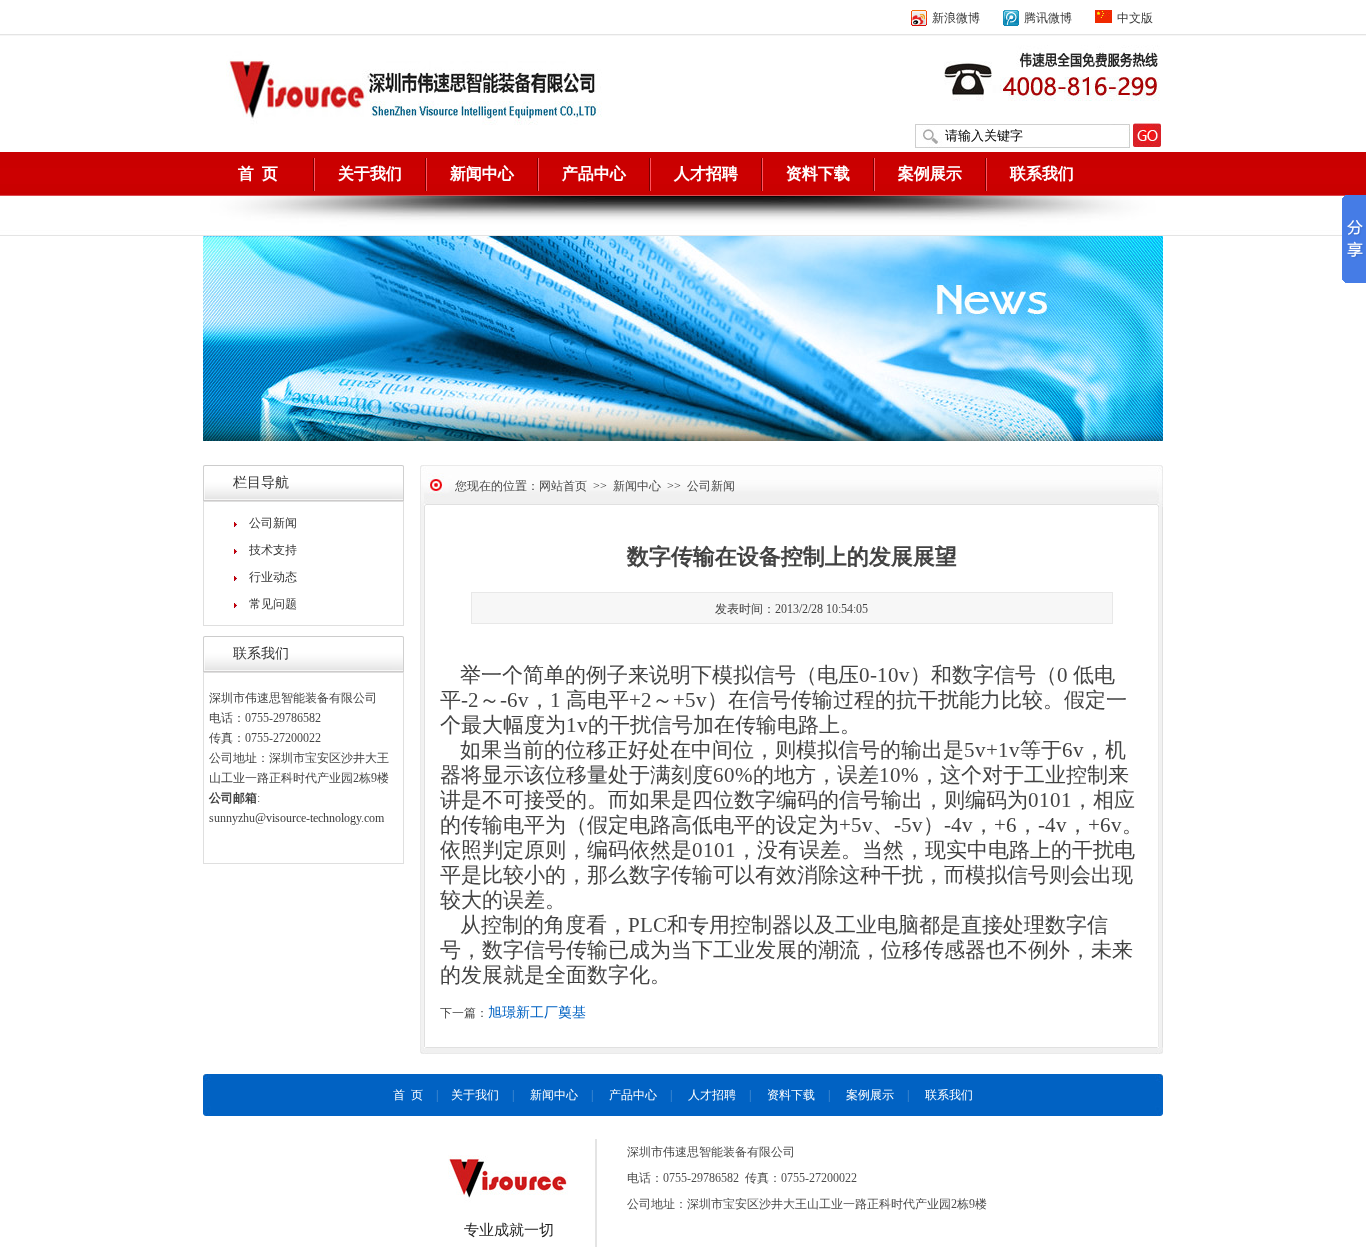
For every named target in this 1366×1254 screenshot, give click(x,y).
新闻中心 (482, 173)
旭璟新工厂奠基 (537, 1012)
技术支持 (273, 550)
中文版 (1135, 18)
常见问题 (273, 604)
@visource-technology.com (319, 818)
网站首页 (563, 486)
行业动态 (273, 577)
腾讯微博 (1048, 18)
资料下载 (818, 173)
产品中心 (594, 173)
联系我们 (1042, 173)
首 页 (258, 173)
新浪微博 (956, 18)
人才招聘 (706, 173)
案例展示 (930, 173)
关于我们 (370, 173)
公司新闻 (273, 523)
